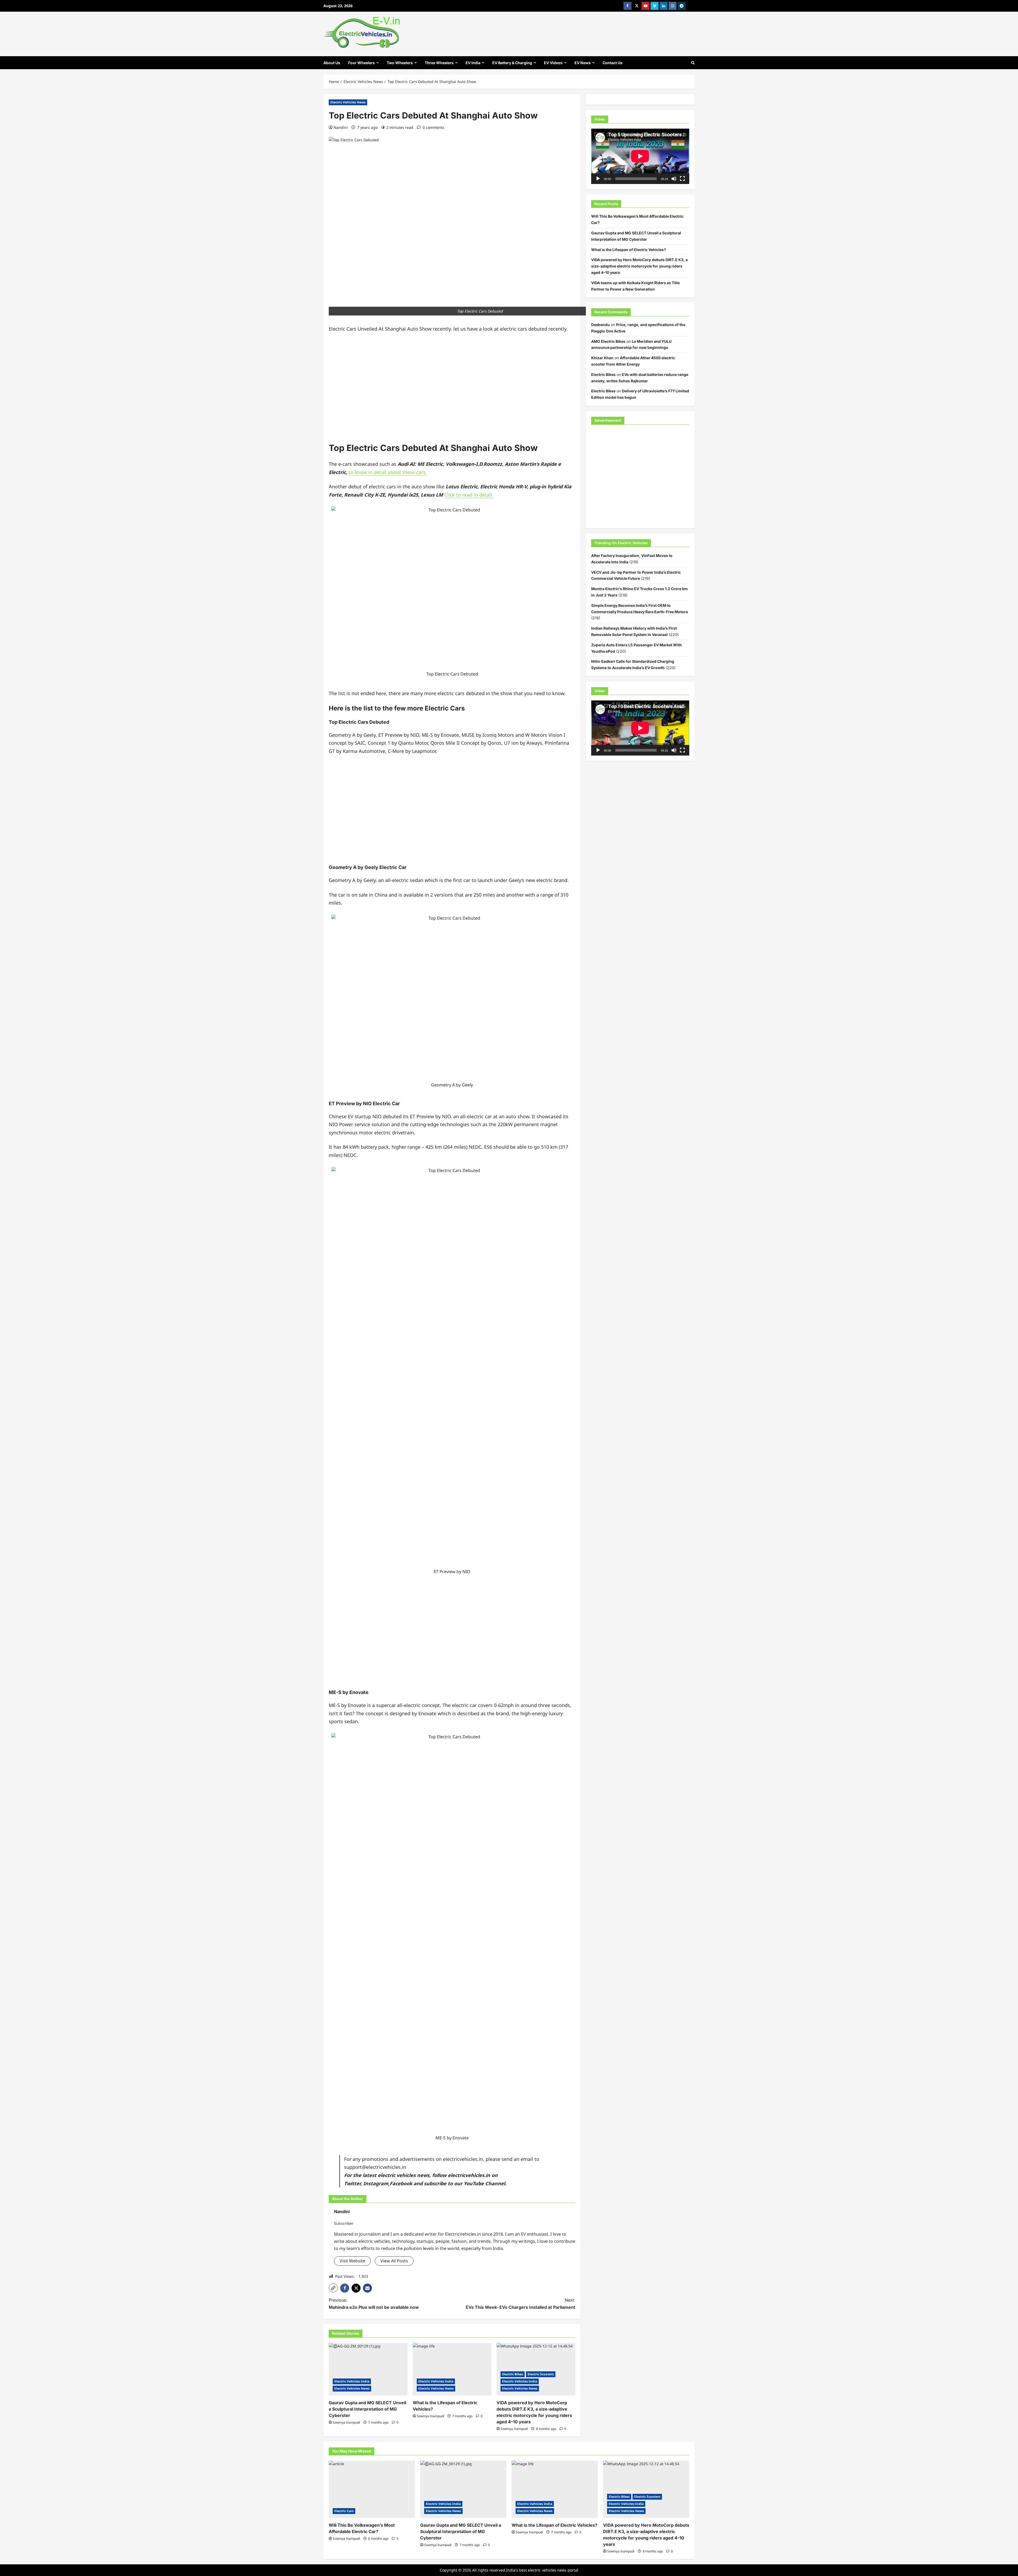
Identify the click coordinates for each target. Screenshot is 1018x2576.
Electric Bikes (513, 2374)
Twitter (352, 2183)
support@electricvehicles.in (375, 2167)
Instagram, (376, 2183)
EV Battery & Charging (512, 63)
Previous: (374, 2304)
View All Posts (394, 2261)
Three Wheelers (439, 63)
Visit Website (352, 2261)
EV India (473, 63)
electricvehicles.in (469, 2175)
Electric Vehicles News (348, 102)
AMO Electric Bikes (608, 341)
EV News (583, 63)
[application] (640, 156)
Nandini (341, 127)
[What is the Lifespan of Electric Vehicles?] (452, 2369)
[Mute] (674, 179)
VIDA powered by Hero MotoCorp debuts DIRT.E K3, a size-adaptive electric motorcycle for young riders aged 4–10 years (639, 266)
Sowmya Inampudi (346, 2422)
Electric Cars (344, 2511)
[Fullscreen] (682, 179)
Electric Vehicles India (352, 2381)
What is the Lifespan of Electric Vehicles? (629, 250)
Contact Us (613, 63)
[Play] (598, 179)
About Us (332, 63)
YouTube (474, 2183)
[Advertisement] (452, 391)
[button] (333, 2288)
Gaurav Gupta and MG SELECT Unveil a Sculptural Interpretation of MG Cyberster (367, 2409)
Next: (521, 2304)
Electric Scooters (541, 2374)
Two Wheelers (400, 63)
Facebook (401, 2183)
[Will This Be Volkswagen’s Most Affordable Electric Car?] (372, 2489)
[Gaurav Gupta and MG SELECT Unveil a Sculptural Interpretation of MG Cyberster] (368, 2369)
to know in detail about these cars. (388, 472)
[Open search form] (693, 63)
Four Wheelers (361, 63)
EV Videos (553, 63)
